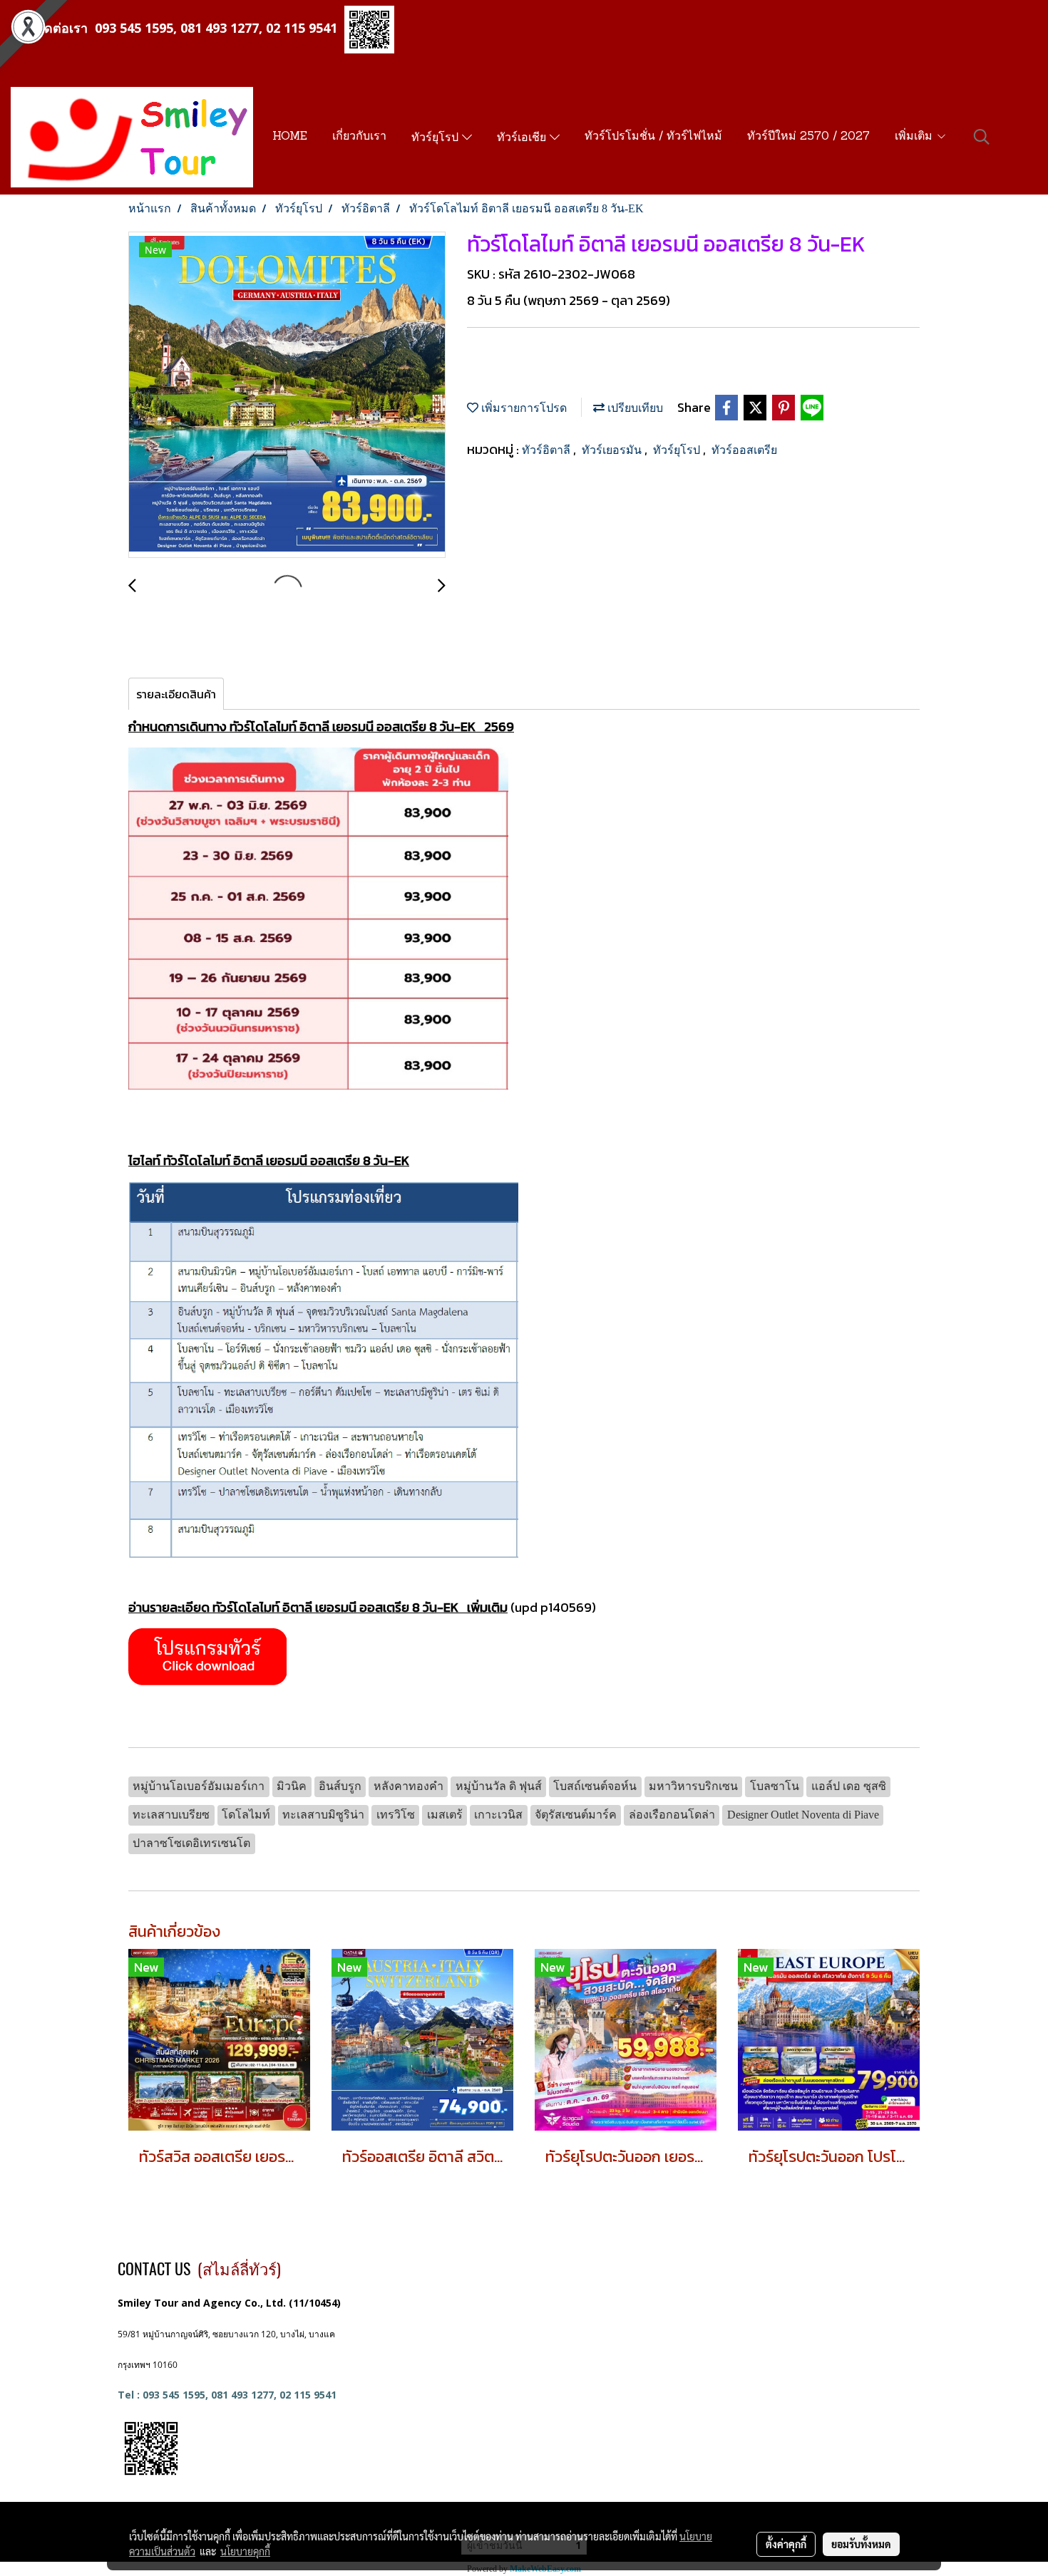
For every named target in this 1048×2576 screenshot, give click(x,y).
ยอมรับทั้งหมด (861, 2544)
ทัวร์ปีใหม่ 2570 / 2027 (808, 137)
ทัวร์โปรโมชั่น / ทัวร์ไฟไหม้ (653, 137)
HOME (290, 137)
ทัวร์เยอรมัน (613, 450)
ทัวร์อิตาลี (548, 450)
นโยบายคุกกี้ (245, 2551)
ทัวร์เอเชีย (523, 138)
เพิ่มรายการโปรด (523, 408)
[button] (982, 137)
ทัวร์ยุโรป (437, 138)
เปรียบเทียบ (634, 408)
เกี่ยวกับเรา (359, 137)
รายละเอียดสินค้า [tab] (176, 694)
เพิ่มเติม (915, 137)
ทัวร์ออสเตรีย (744, 450)
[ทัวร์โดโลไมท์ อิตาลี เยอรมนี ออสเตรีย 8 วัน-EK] (287, 395)
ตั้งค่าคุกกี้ (786, 2544)
